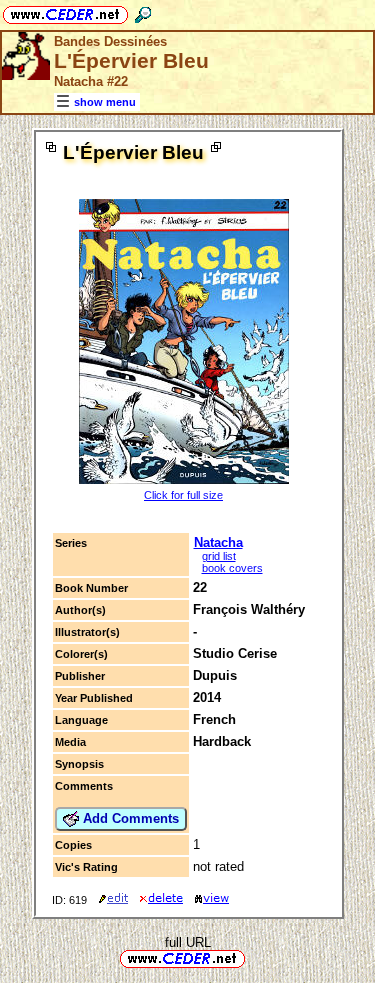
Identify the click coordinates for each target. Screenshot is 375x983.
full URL (188, 942)
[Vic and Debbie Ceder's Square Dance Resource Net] (65, 11)
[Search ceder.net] (143, 11)
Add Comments (129, 818)
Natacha (218, 542)
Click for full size (183, 495)
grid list (219, 556)
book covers (232, 568)
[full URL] (253, 957)
